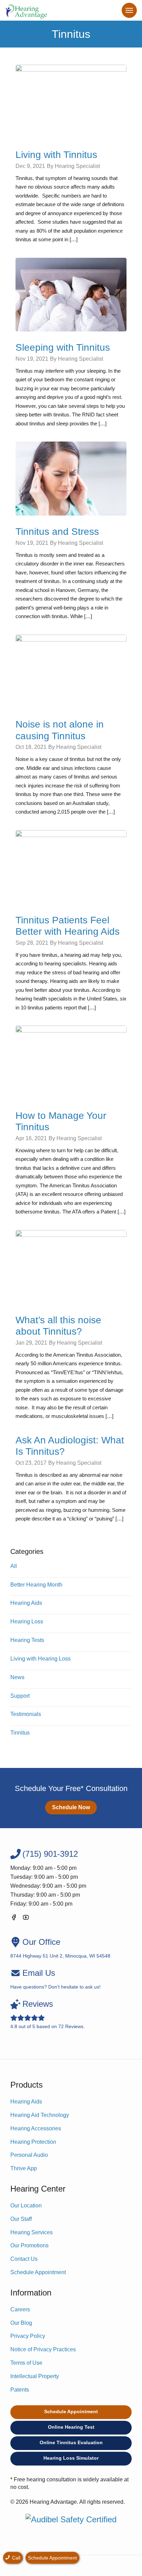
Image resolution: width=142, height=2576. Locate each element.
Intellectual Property (35, 2376)
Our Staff (21, 2219)
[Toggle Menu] (129, 10)
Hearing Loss (27, 1621)
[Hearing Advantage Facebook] (14, 1918)
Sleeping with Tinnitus (63, 347)
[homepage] (26, 10)
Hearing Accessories (36, 2128)
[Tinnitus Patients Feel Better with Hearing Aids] (71, 867)
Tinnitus (20, 1733)
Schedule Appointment (38, 2272)
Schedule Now (71, 1807)
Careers (20, 2309)
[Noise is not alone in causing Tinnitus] (71, 671)
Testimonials (26, 1714)
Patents (20, 2390)
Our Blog (21, 2323)
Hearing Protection (33, 2142)
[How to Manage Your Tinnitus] (71, 1062)
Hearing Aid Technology (40, 2115)
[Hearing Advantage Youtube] (26, 1918)
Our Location (26, 2206)
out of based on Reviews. (48, 2014)
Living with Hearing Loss (40, 1659)
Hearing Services (32, 2232)
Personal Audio (29, 2155)
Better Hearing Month (36, 1585)
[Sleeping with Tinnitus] (71, 294)
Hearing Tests (27, 1640)
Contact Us (24, 2259)
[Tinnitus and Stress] (71, 478)
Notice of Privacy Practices (43, 2349)
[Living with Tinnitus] (71, 101)
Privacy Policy (28, 2336)
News (17, 1677)
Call (16, 2558)
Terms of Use (26, 2363)
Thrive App (24, 2168)
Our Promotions (29, 2245)
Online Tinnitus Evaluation (71, 2442)
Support (20, 1696)
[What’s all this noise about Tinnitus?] (71, 1266)
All (14, 1566)
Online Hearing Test (71, 2427)
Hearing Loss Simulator (71, 2458)
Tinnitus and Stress (57, 532)
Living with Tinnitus (56, 155)
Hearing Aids (26, 1603)
